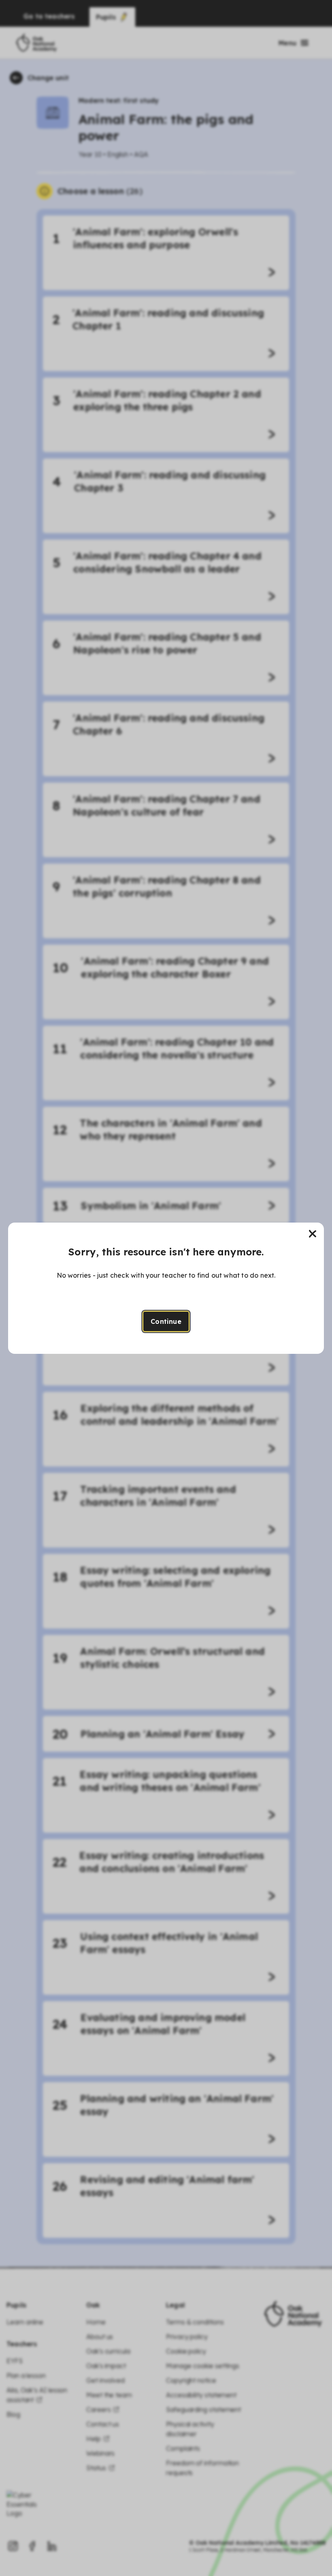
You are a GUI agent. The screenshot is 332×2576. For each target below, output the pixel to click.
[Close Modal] (313, 1234)
